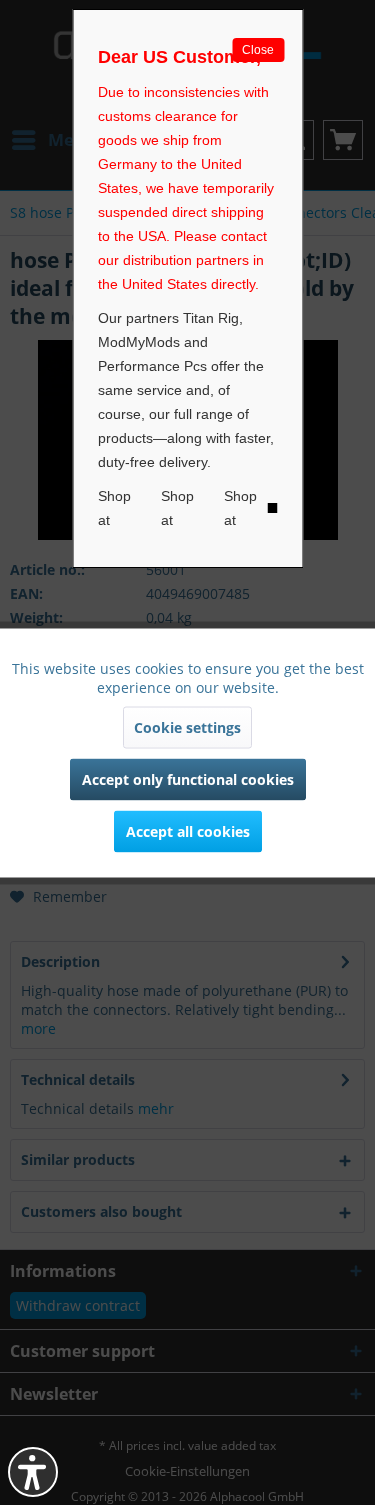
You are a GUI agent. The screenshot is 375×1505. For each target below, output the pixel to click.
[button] (33, 1472)
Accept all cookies (188, 830)
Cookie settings (187, 726)
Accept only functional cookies (188, 778)
